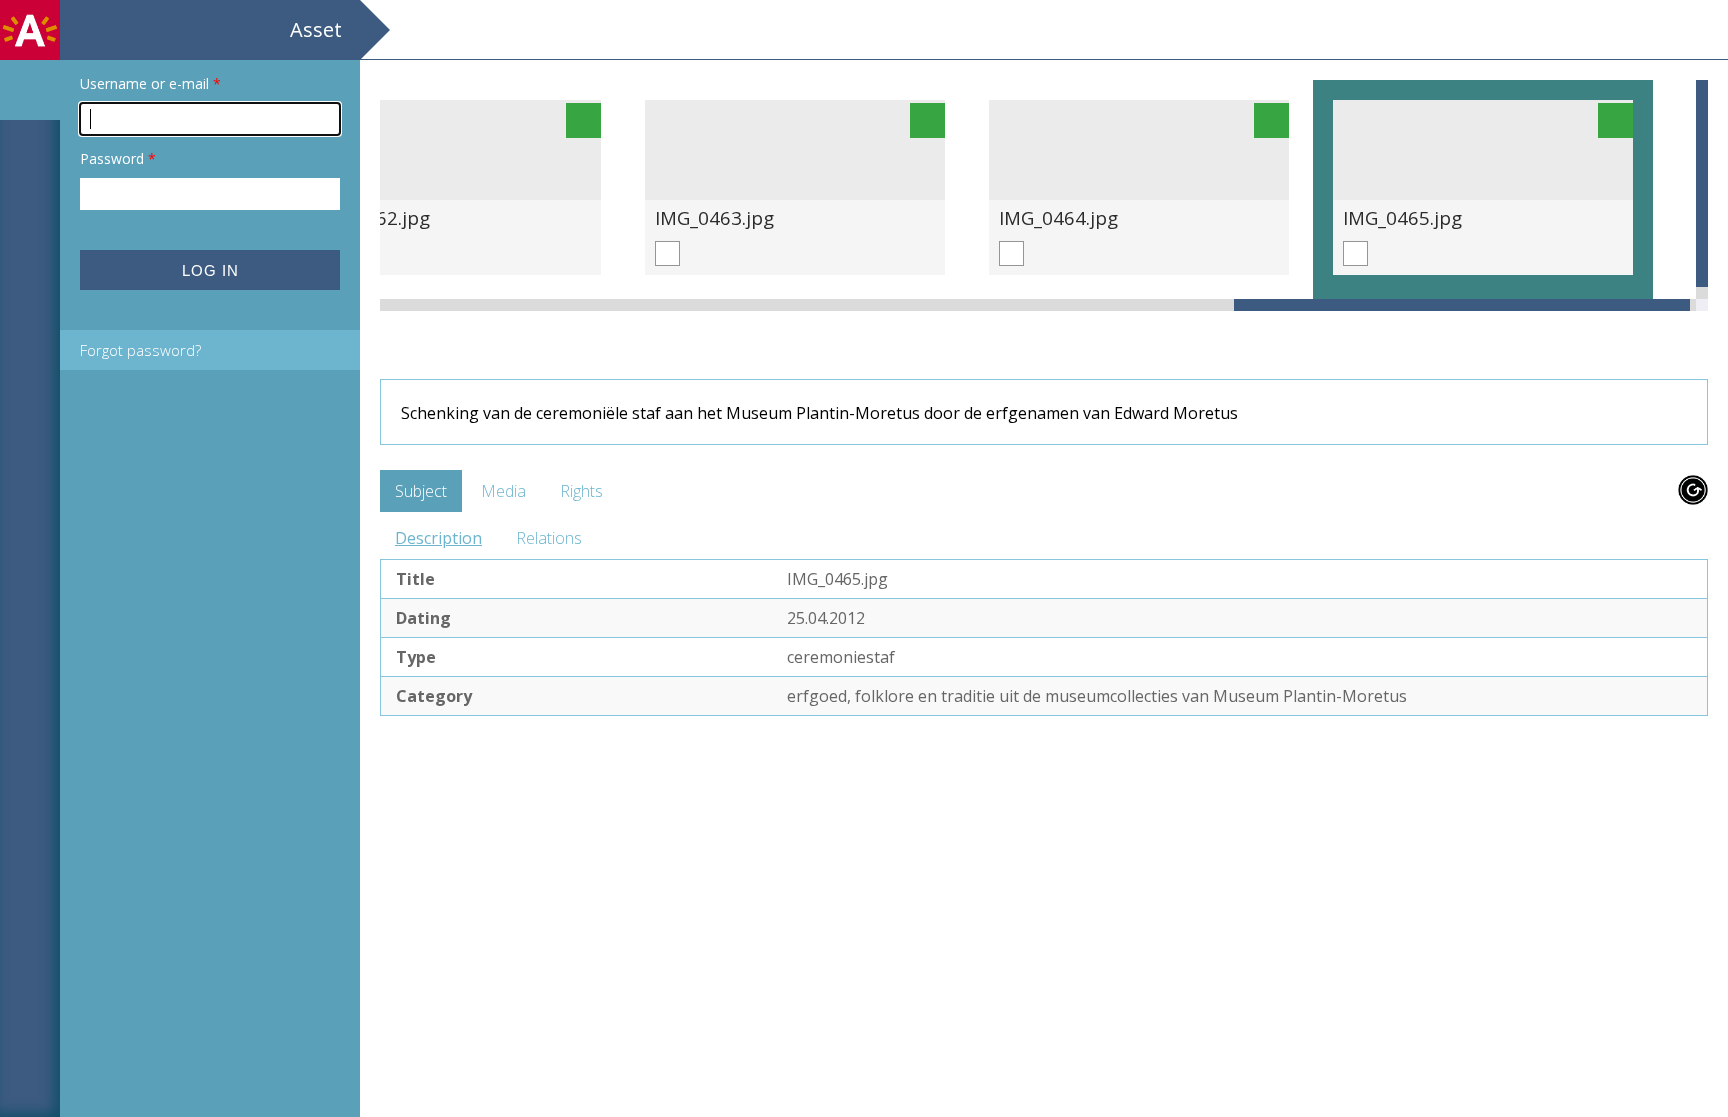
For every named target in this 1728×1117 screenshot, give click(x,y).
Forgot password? (140, 350)
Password (118, 158)
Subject (421, 491)
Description (438, 538)
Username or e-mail (150, 83)
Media (503, 491)
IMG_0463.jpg (714, 217)
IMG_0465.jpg (1402, 217)
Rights (581, 491)
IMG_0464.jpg (1058, 217)
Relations (549, 538)
